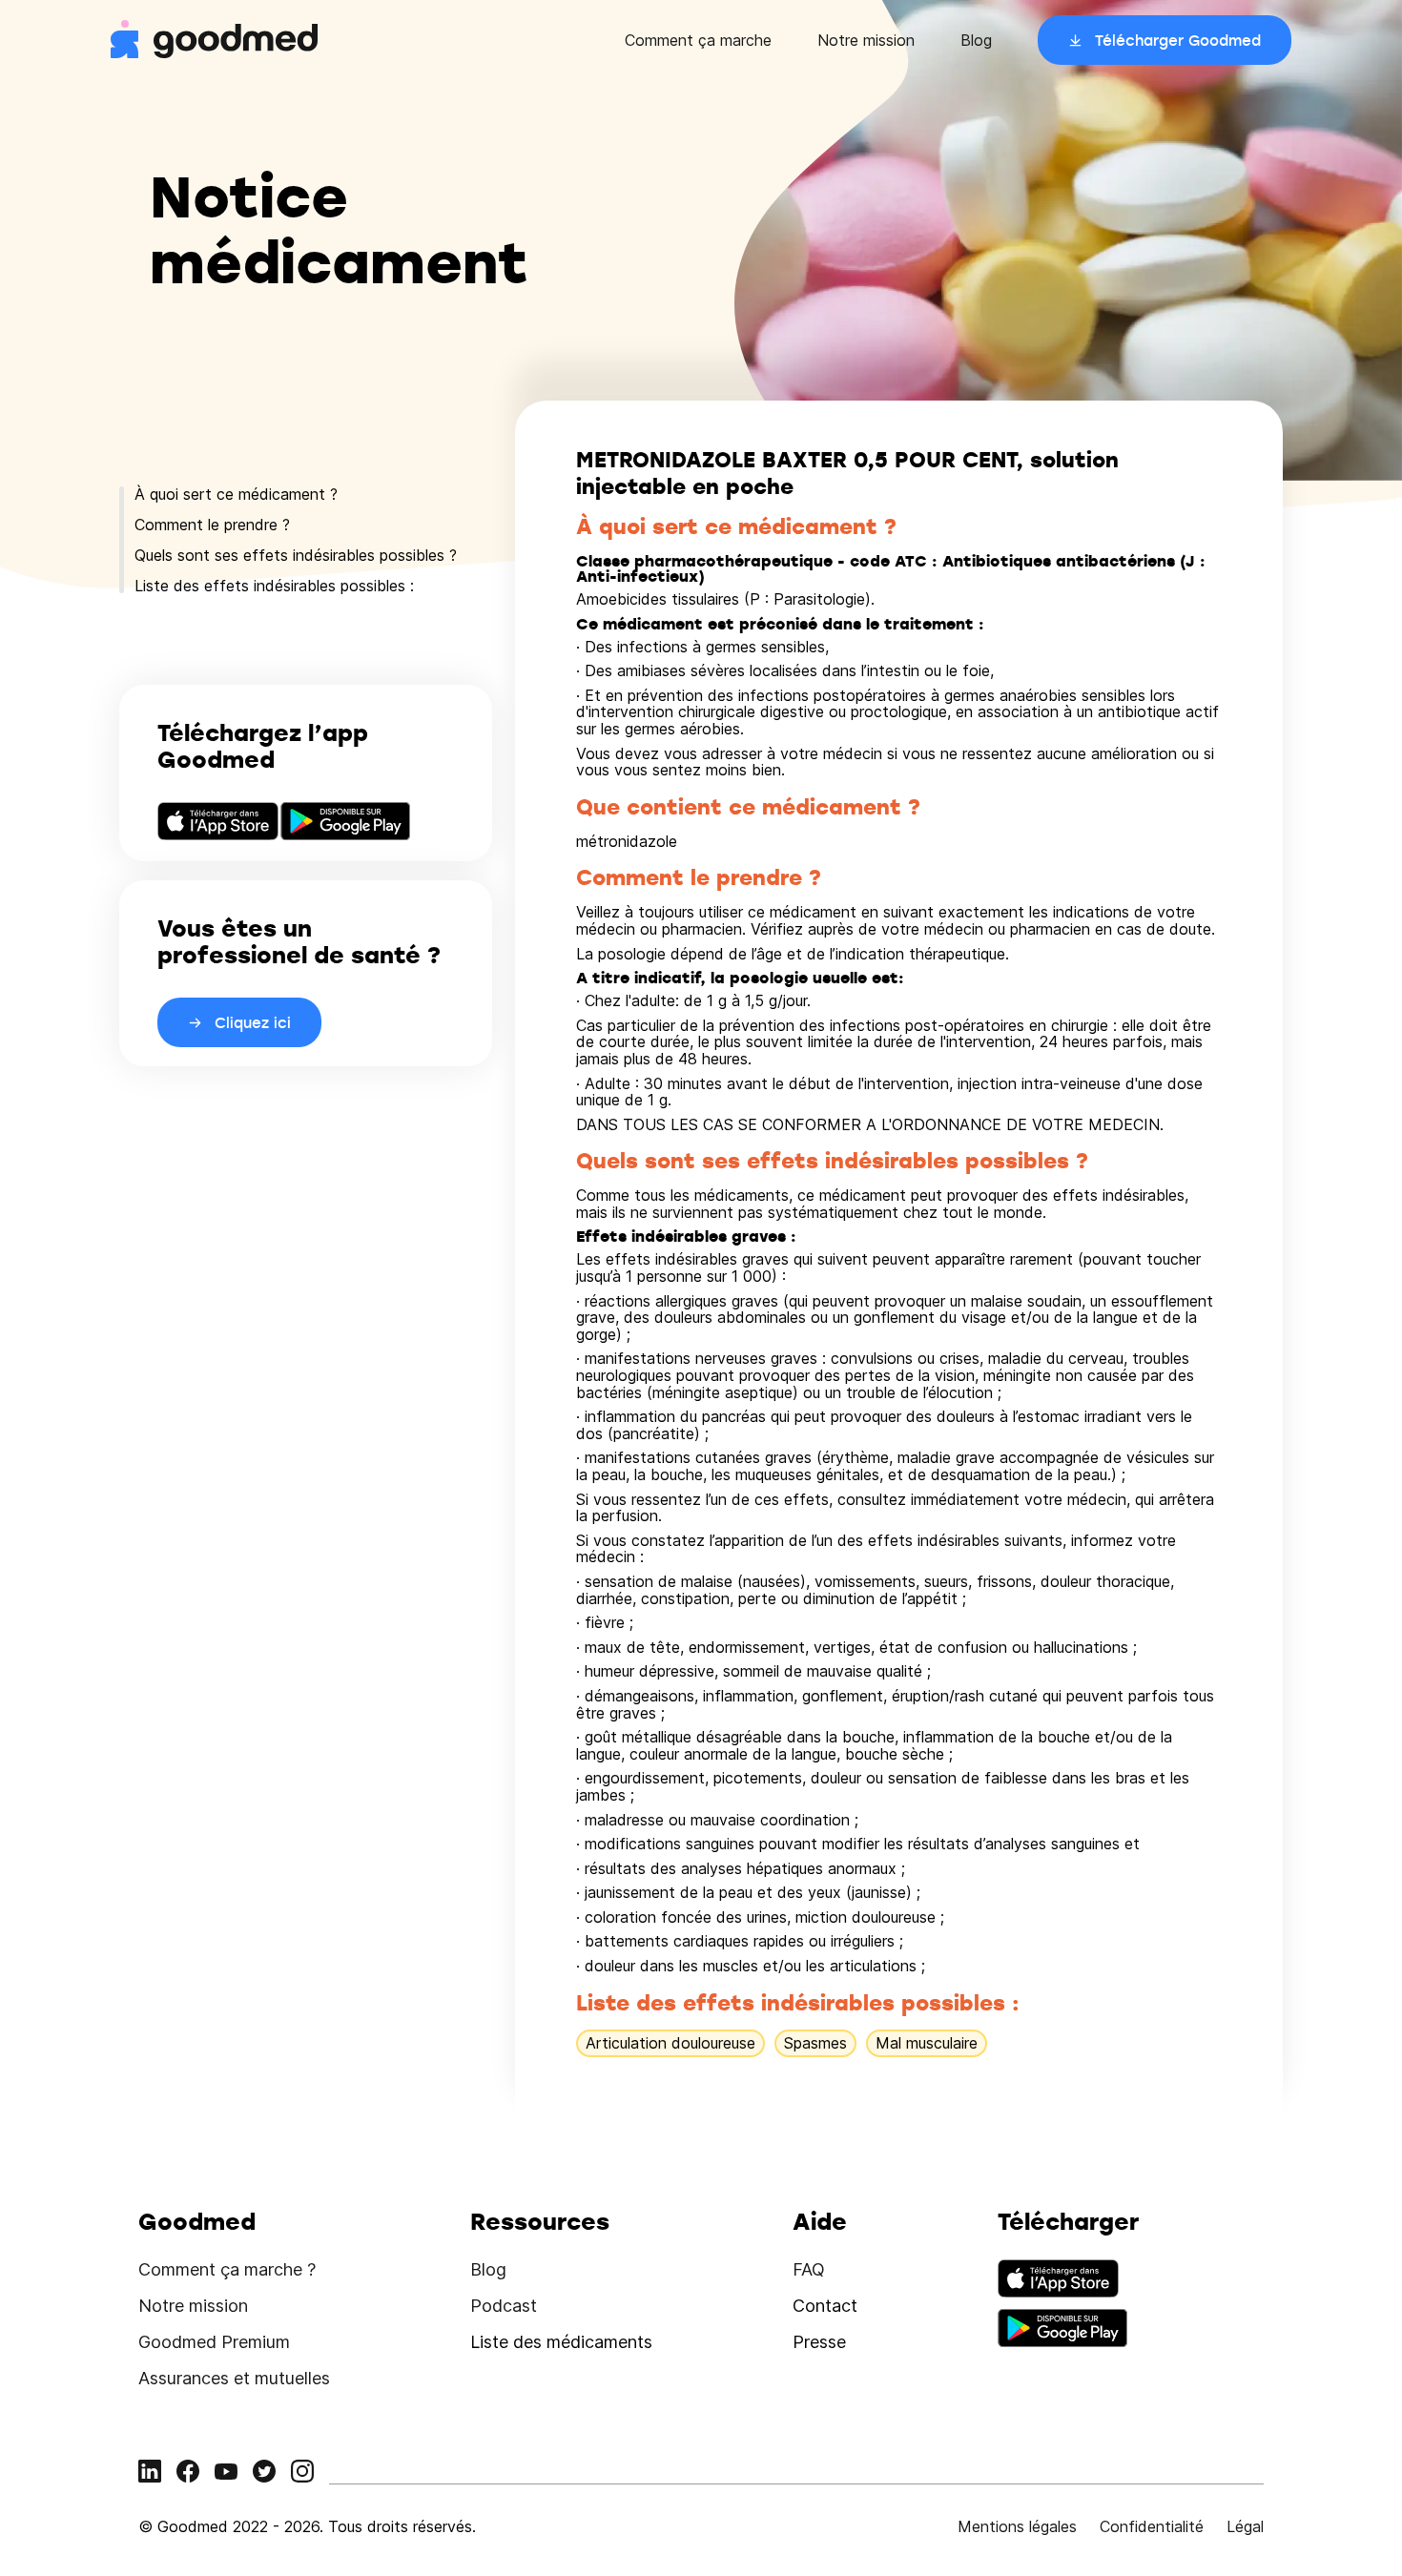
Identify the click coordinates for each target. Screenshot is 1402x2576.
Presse (819, 2342)
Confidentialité (1152, 2526)
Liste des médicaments (561, 2342)
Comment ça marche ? (227, 2269)
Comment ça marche (698, 40)
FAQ (809, 2269)
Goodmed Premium (214, 2342)
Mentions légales (1017, 2526)
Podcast (504, 2306)
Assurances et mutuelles (234, 2378)
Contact (825, 2306)
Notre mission (866, 40)
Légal (1245, 2526)
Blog (976, 40)
